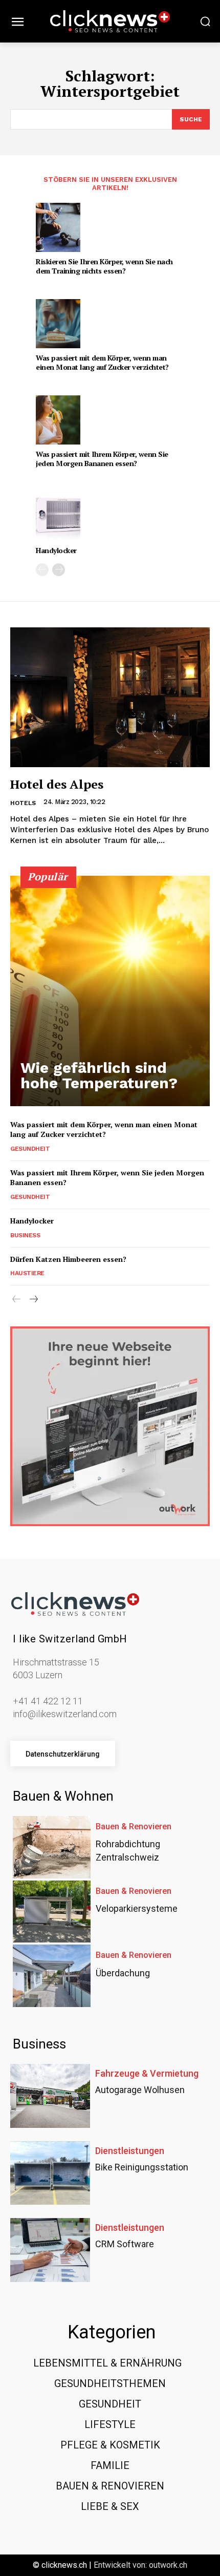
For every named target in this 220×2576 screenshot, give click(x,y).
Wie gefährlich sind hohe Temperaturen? (99, 1075)
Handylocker (56, 550)
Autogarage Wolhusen (140, 2090)
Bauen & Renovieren (134, 1827)
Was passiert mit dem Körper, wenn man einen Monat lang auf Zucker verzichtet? (102, 362)
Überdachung (123, 1973)
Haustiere (27, 1273)
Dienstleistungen (130, 2151)
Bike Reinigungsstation (142, 2167)
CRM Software (125, 2244)
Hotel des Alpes (57, 784)
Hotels (23, 803)
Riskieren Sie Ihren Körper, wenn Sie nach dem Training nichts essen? (104, 266)
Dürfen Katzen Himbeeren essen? (68, 1259)
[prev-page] (42, 570)
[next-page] (59, 570)
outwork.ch (168, 2565)
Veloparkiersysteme (137, 1908)
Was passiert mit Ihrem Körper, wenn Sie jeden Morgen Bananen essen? (102, 459)
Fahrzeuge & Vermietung (147, 2074)
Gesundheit (30, 1149)
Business (25, 1235)
